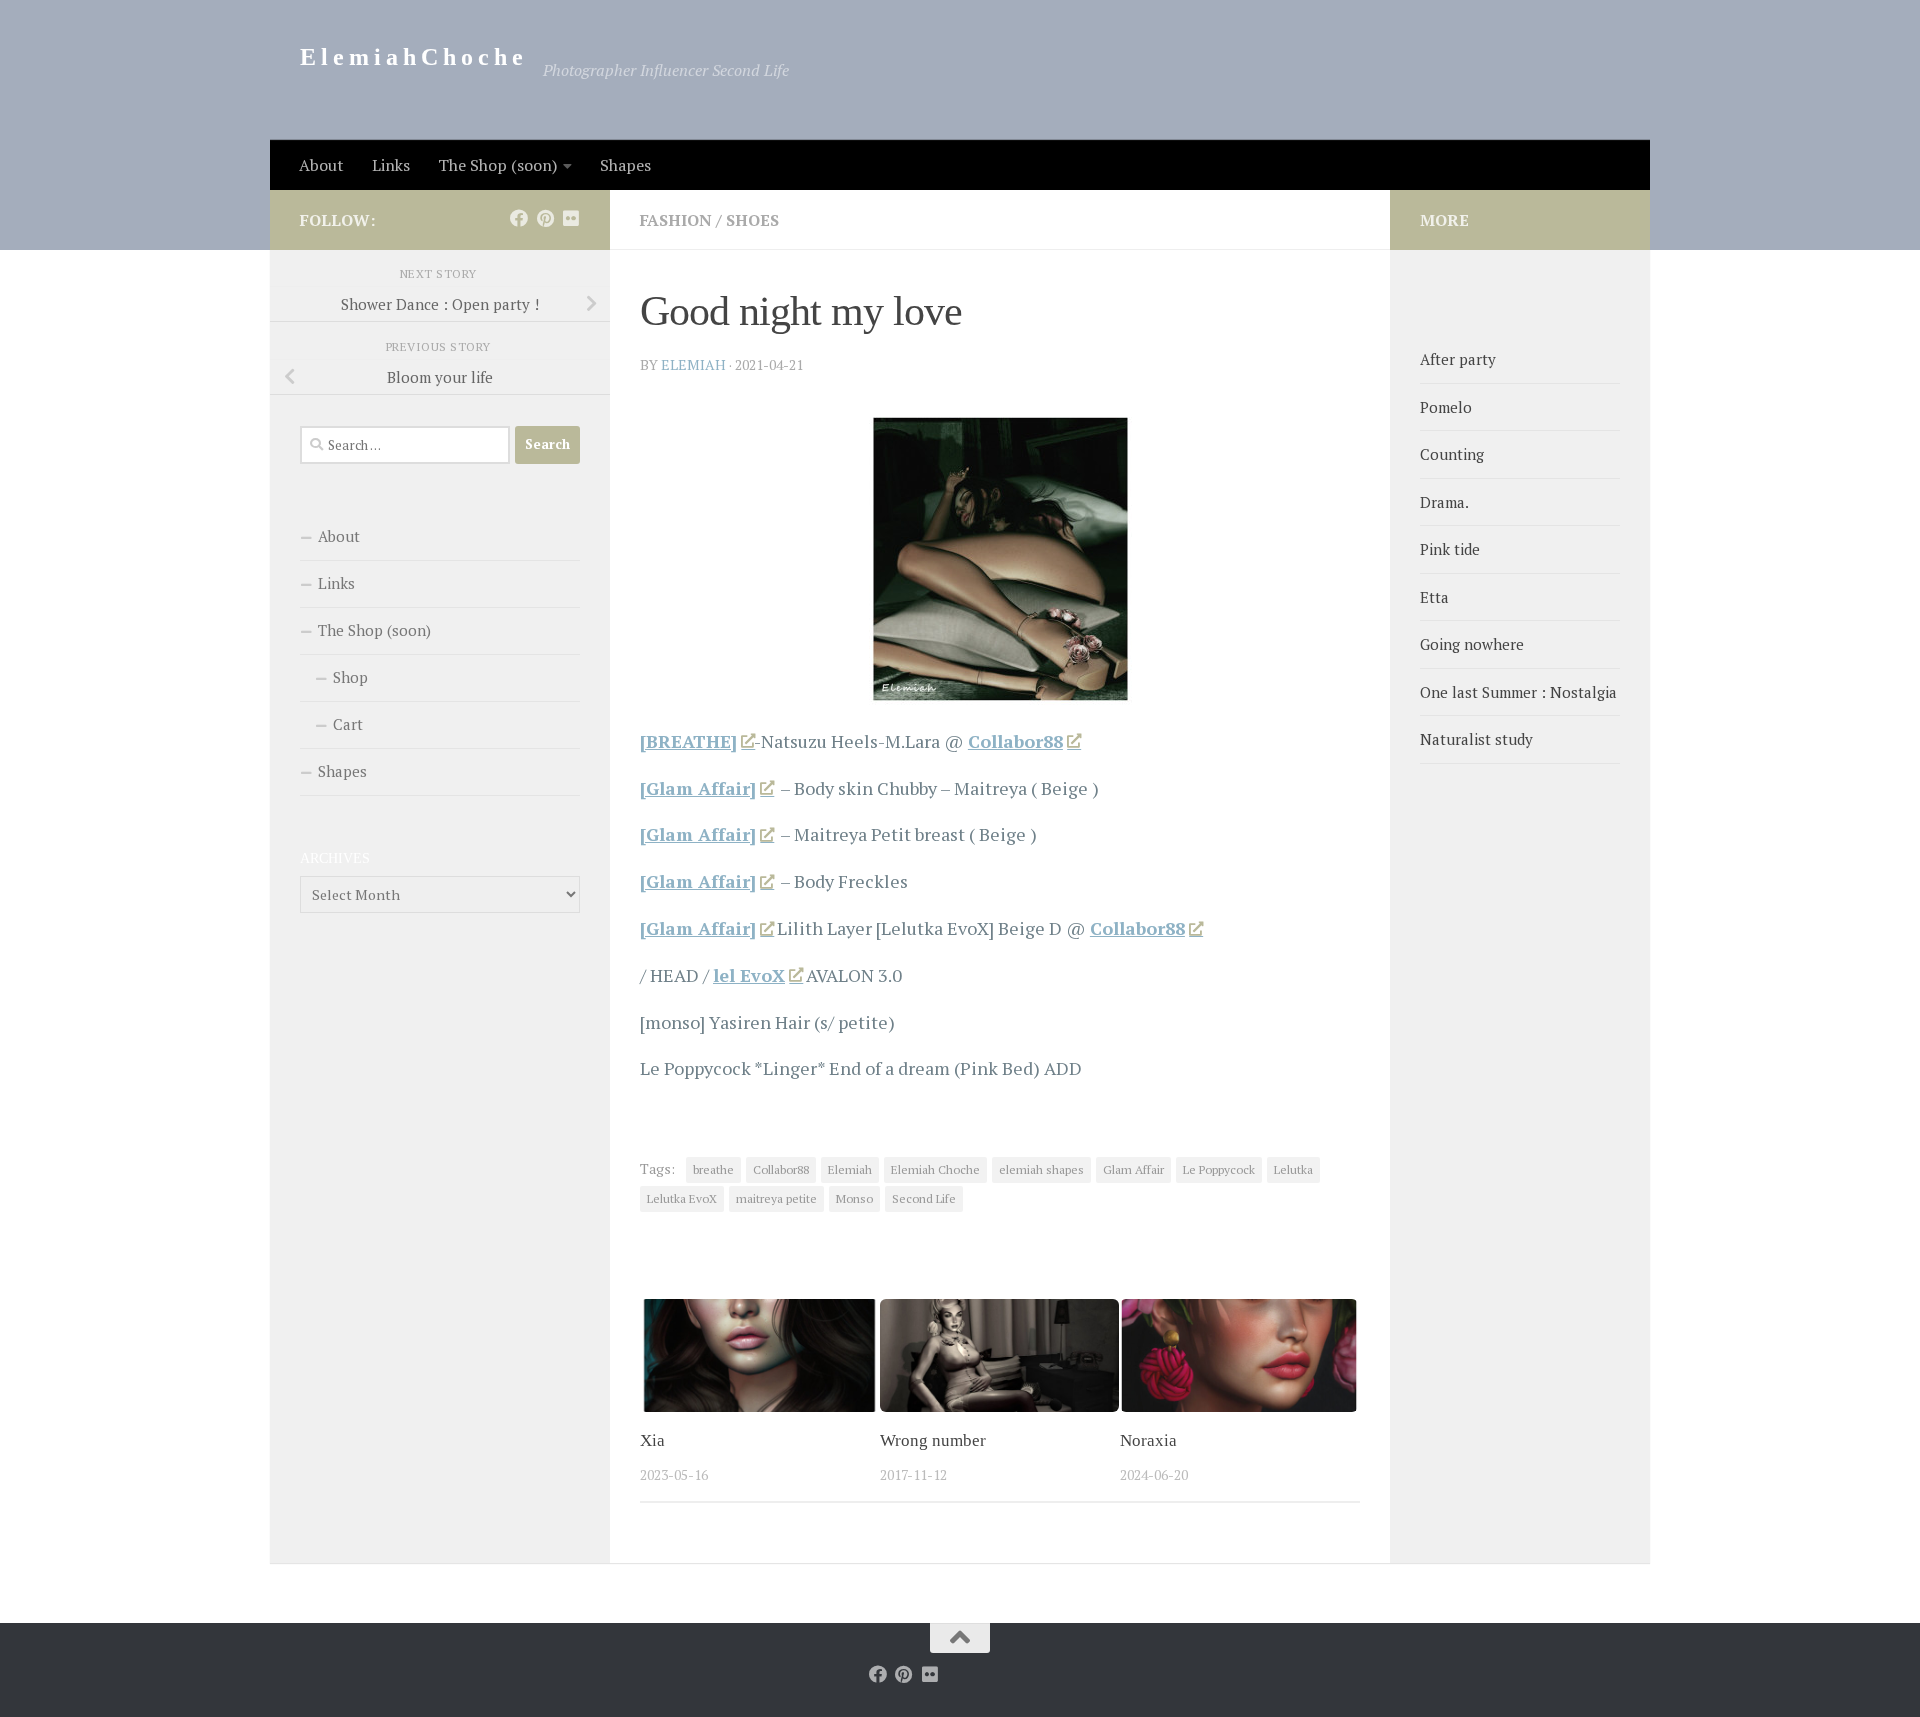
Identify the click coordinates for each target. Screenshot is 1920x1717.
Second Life (924, 1198)
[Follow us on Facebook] (519, 218)
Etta (1434, 597)
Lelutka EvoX (682, 1198)
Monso (854, 1198)
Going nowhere (1472, 644)
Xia (652, 1440)
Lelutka (1293, 1169)
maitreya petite (776, 1198)
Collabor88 (1015, 741)
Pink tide (1450, 549)
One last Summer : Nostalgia (1518, 692)
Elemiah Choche (935, 1169)
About (321, 165)
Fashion (676, 220)
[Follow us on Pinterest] (545, 218)
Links (391, 165)
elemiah (693, 364)
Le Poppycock (1219, 1169)
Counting (1452, 454)
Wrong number (933, 1440)
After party (1458, 359)
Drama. (1444, 502)
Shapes (625, 165)
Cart (348, 724)
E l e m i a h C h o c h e (411, 57)
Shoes (752, 220)
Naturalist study (1476, 739)
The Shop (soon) (497, 165)
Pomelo (1446, 407)
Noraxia (1148, 1440)
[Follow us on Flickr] (571, 218)
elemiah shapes (1041, 1169)
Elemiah (850, 1169)
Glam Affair (1133, 1169)
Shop (350, 677)
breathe (713, 1169)
